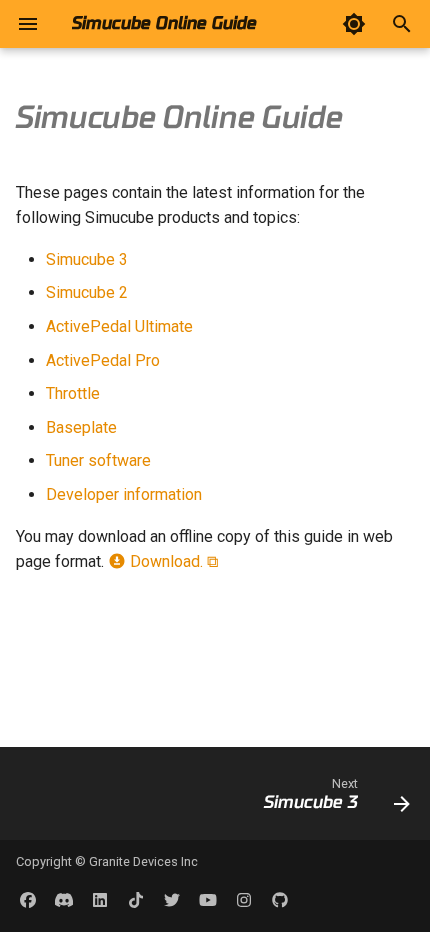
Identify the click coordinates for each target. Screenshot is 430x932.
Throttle (73, 393)
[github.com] (280, 900)
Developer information (124, 494)
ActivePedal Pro (103, 360)
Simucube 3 (87, 259)
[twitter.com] (172, 900)
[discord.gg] (64, 900)
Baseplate (81, 427)
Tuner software (98, 460)
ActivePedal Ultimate (119, 326)
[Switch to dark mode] (354, 24)
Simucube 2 (87, 292)
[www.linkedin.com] (100, 900)
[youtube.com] (208, 900)
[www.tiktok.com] (136, 900)
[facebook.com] (28, 900)
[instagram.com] (244, 900)
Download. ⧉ (172, 561)
